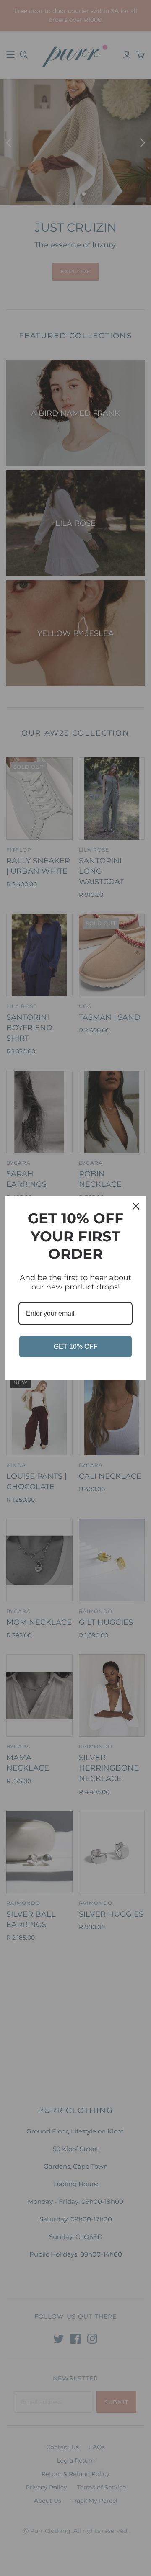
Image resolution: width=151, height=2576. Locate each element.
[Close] (136, 1206)
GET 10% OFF (76, 1347)
